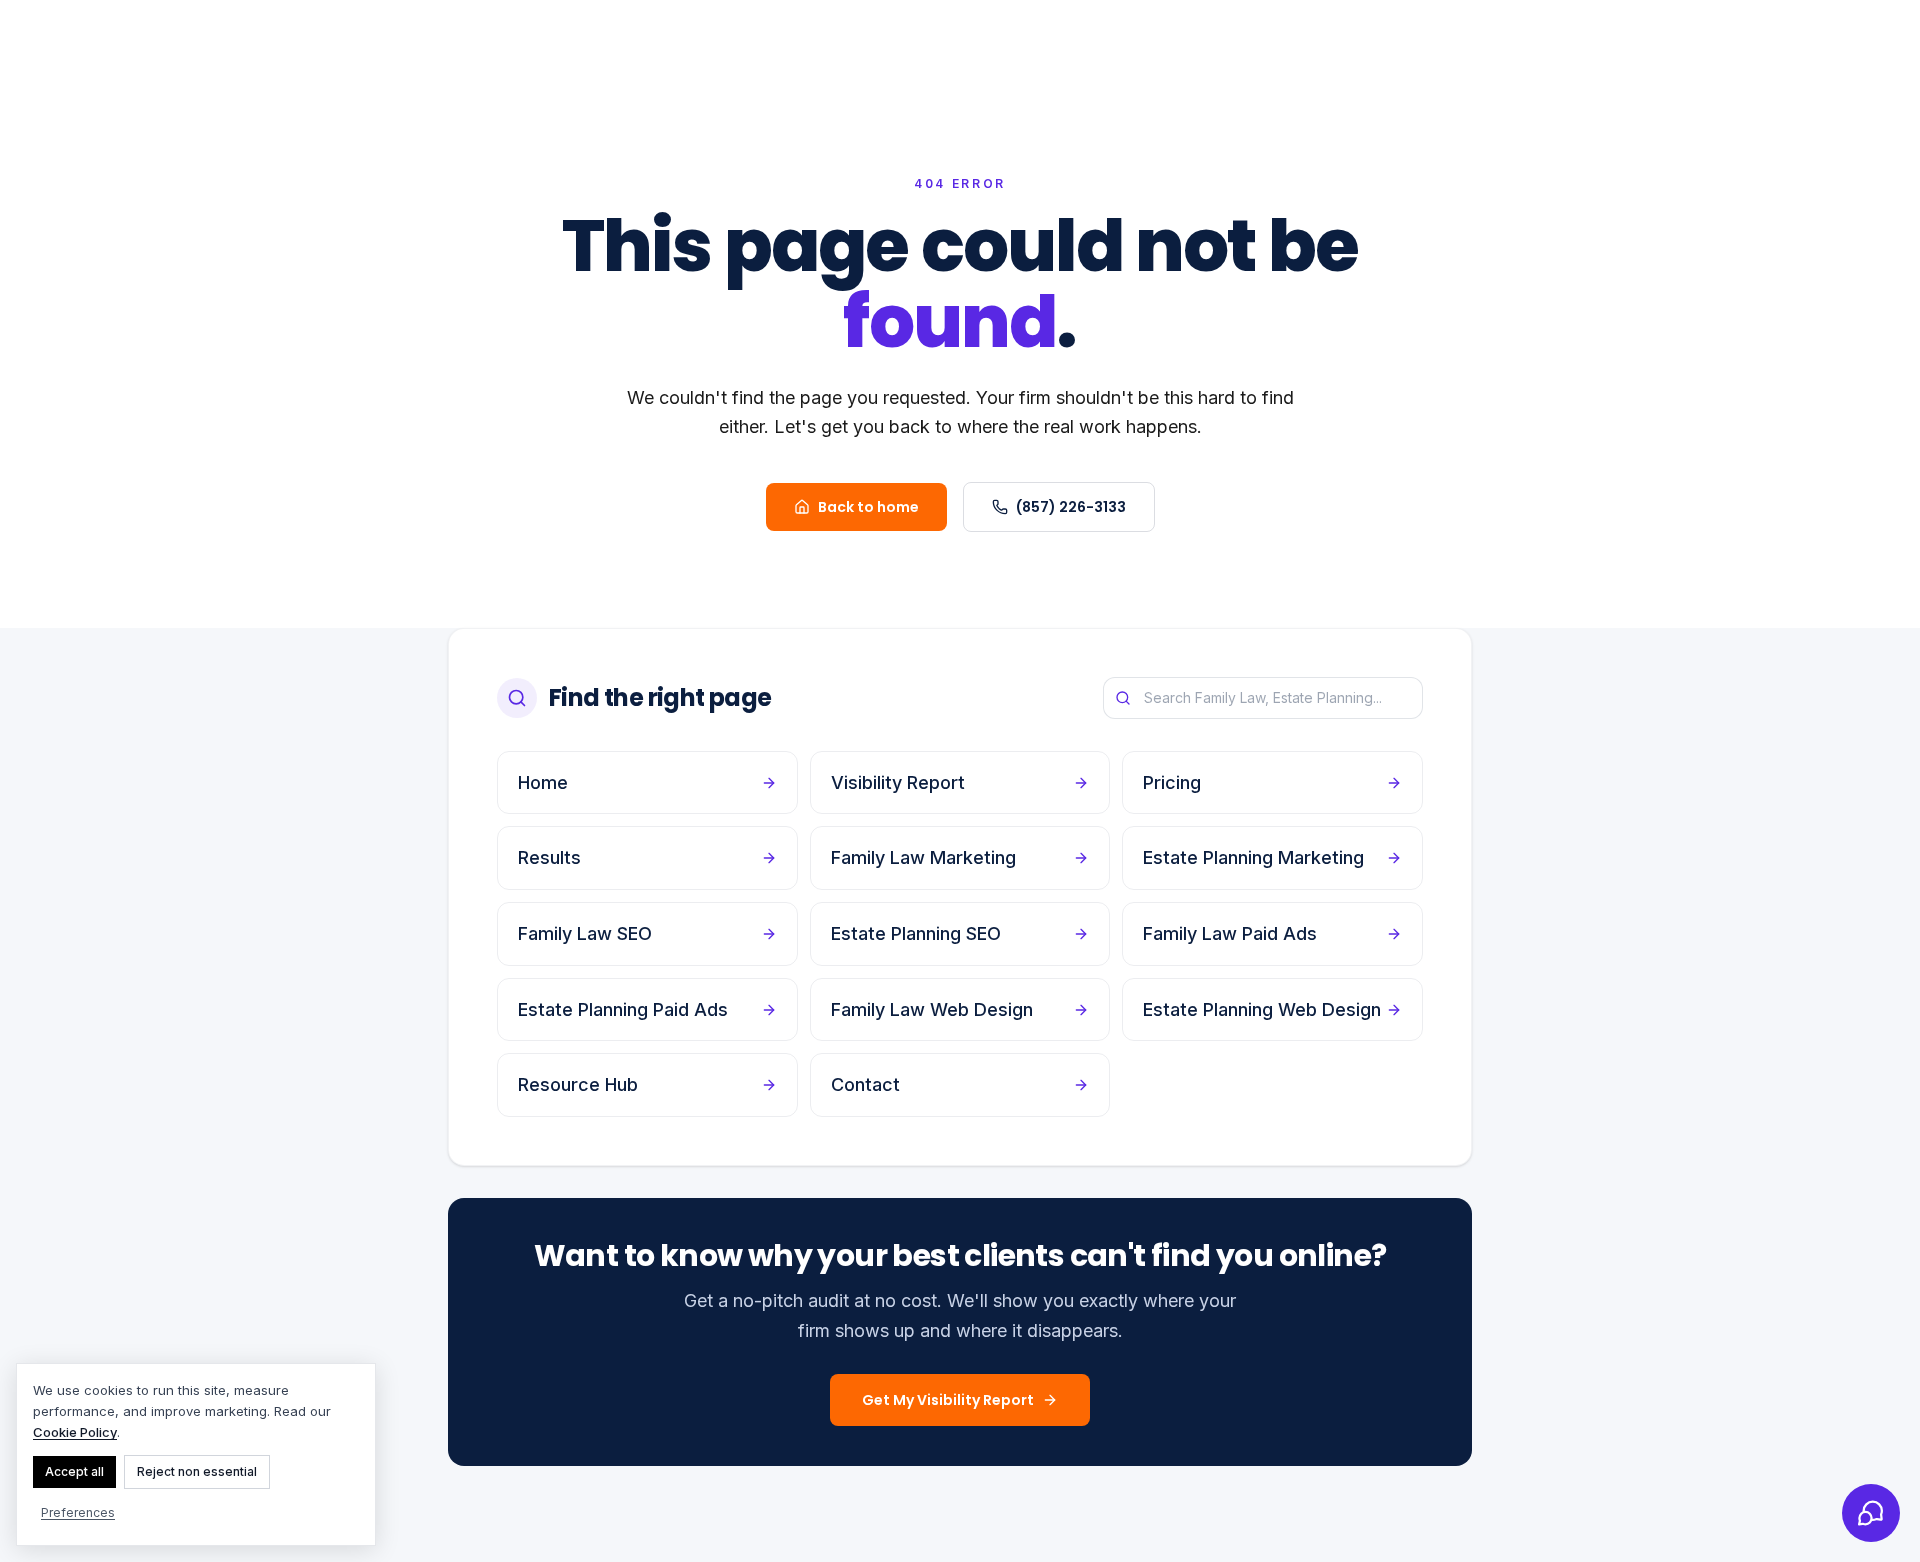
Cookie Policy (75, 1432)
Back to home (868, 507)
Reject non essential (197, 1471)
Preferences (78, 1512)
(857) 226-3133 (1071, 507)
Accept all (74, 1471)
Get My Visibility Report (948, 1400)
